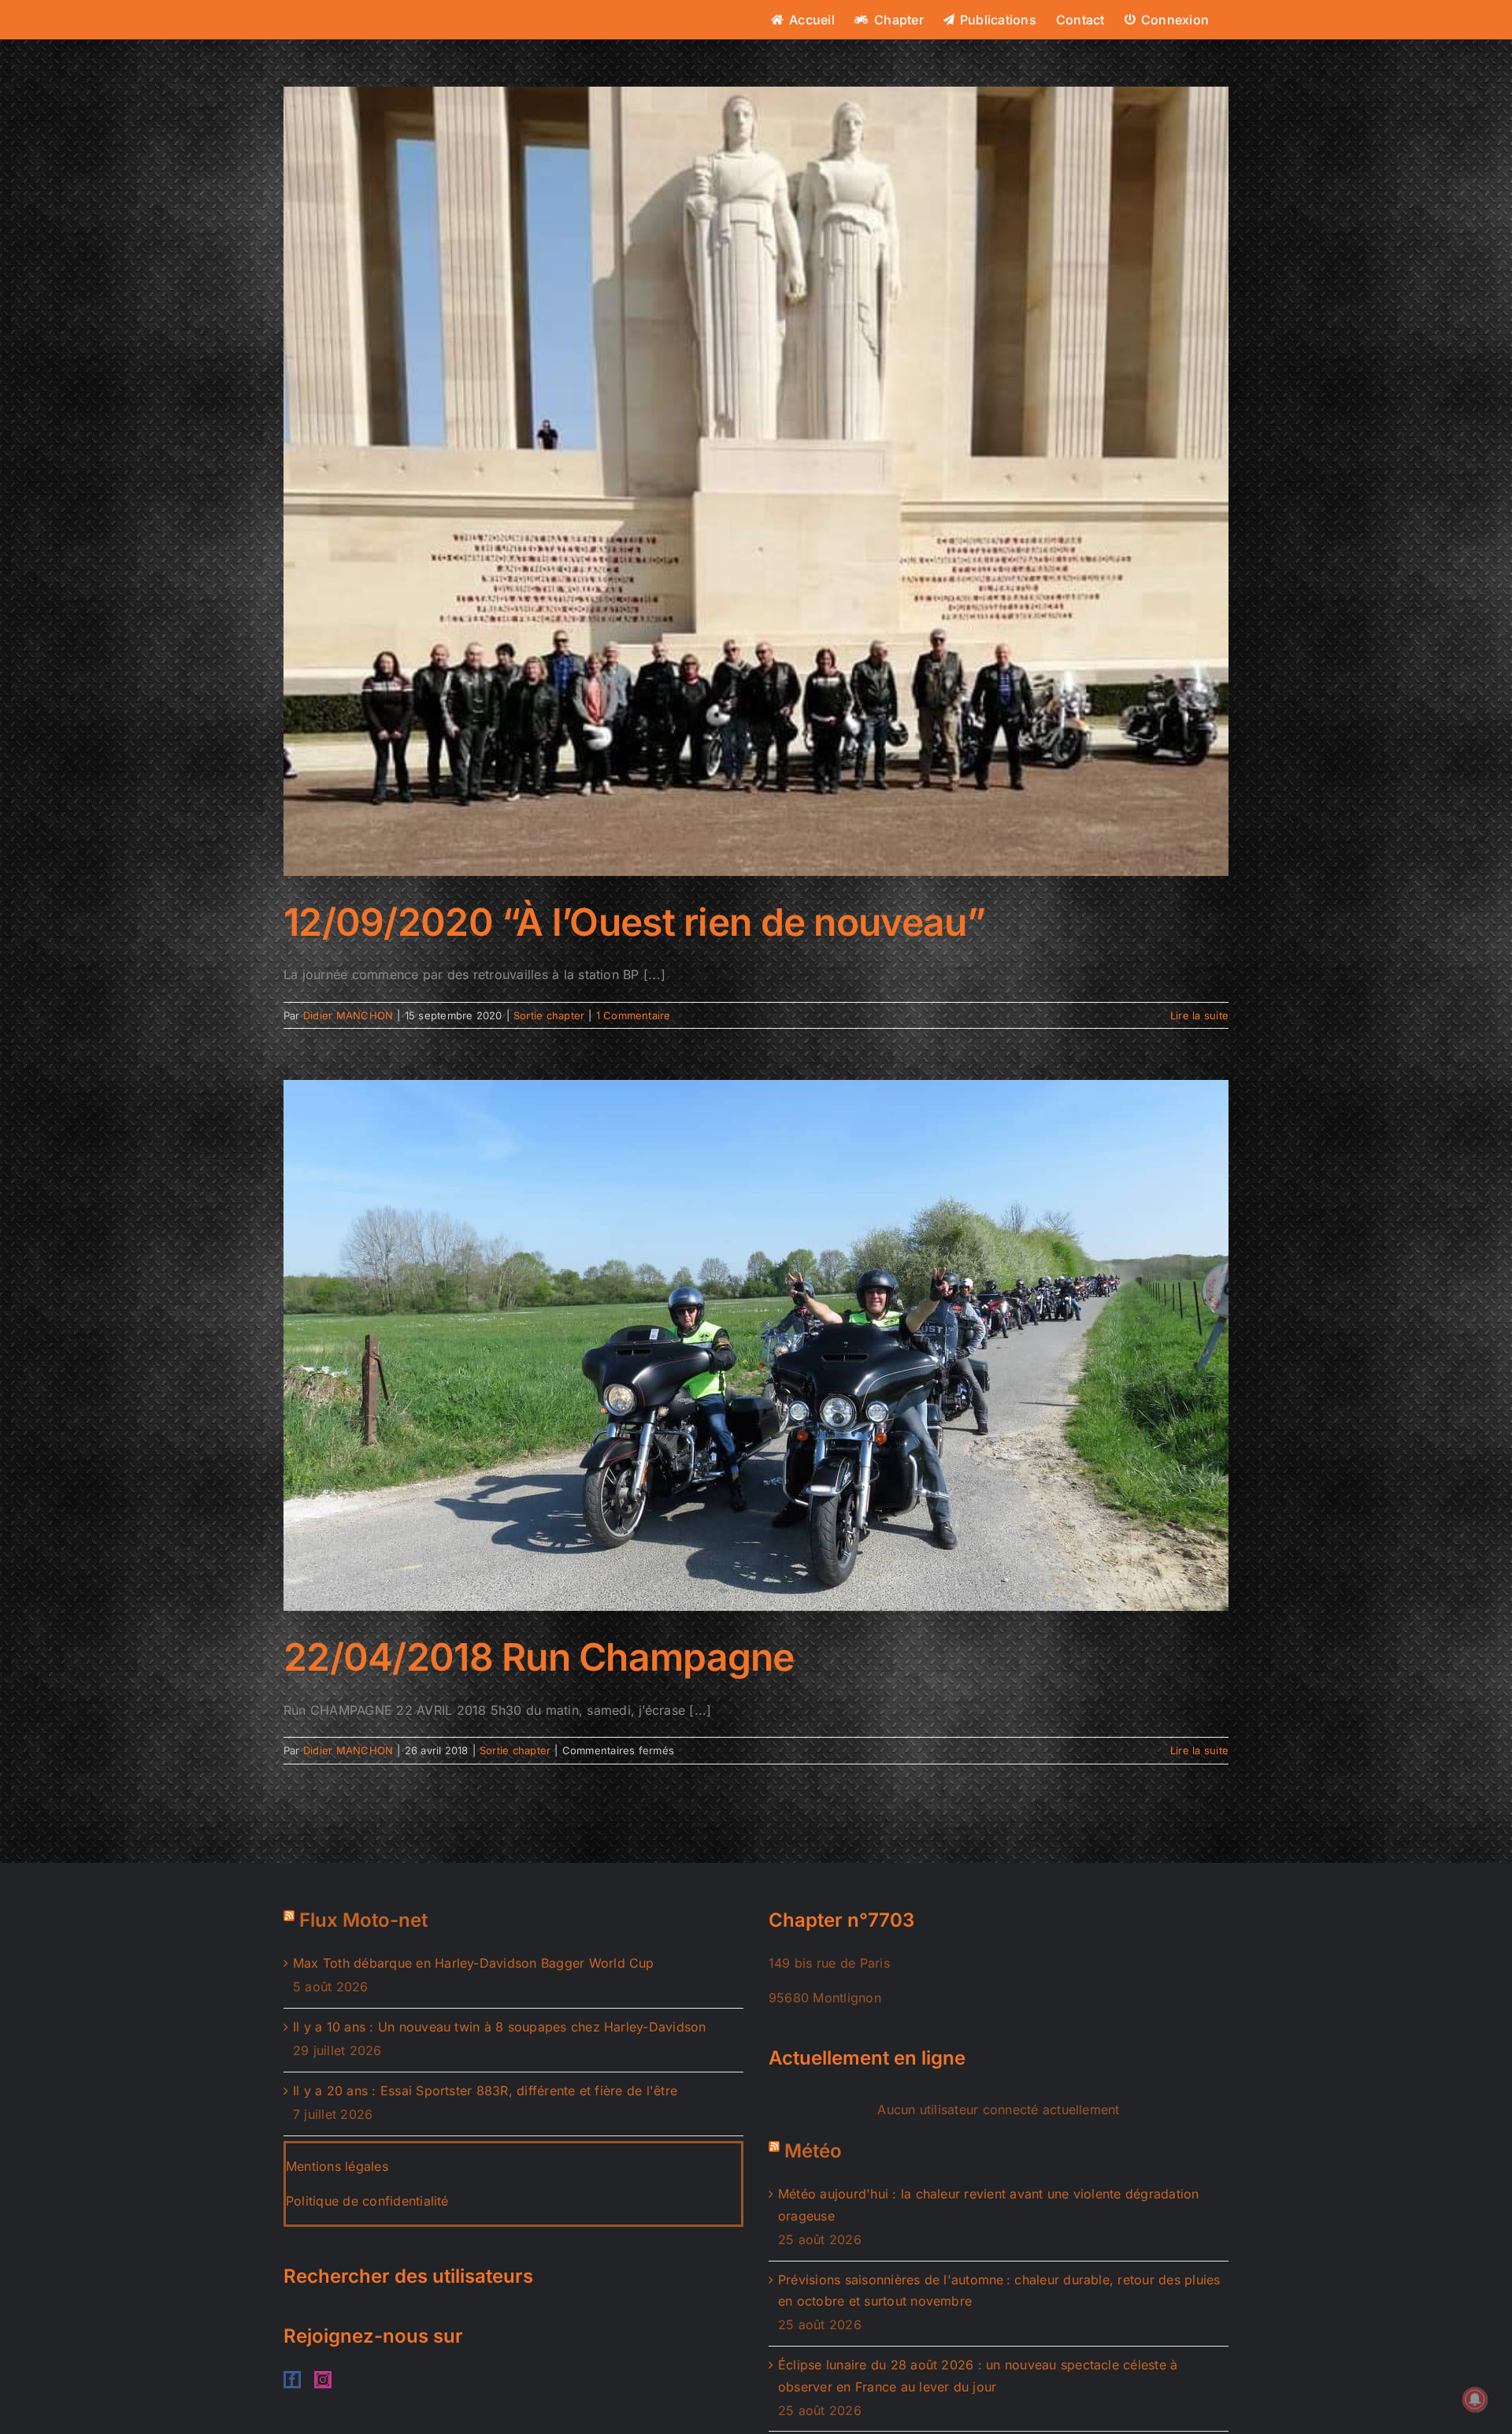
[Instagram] (323, 2380)
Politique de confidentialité (367, 2201)
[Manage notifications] (1475, 2399)
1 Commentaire (634, 1015)
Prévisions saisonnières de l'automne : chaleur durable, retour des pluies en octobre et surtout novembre (999, 2291)
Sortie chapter (549, 1015)
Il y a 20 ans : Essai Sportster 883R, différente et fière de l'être (485, 2091)
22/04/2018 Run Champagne (539, 1657)
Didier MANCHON (348, 1015)
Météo (813, 2151)
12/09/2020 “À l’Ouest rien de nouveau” (635, 922)
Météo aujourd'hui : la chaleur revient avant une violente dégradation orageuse (989, 2205)
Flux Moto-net (363, 1920)
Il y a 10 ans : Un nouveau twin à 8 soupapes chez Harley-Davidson (500, 2027)
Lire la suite (1199, 1015)
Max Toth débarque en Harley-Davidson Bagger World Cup (474, 1963)
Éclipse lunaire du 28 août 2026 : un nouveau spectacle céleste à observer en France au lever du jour (978, 2376)
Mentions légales (337, 2166)
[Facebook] (292, 2380)
